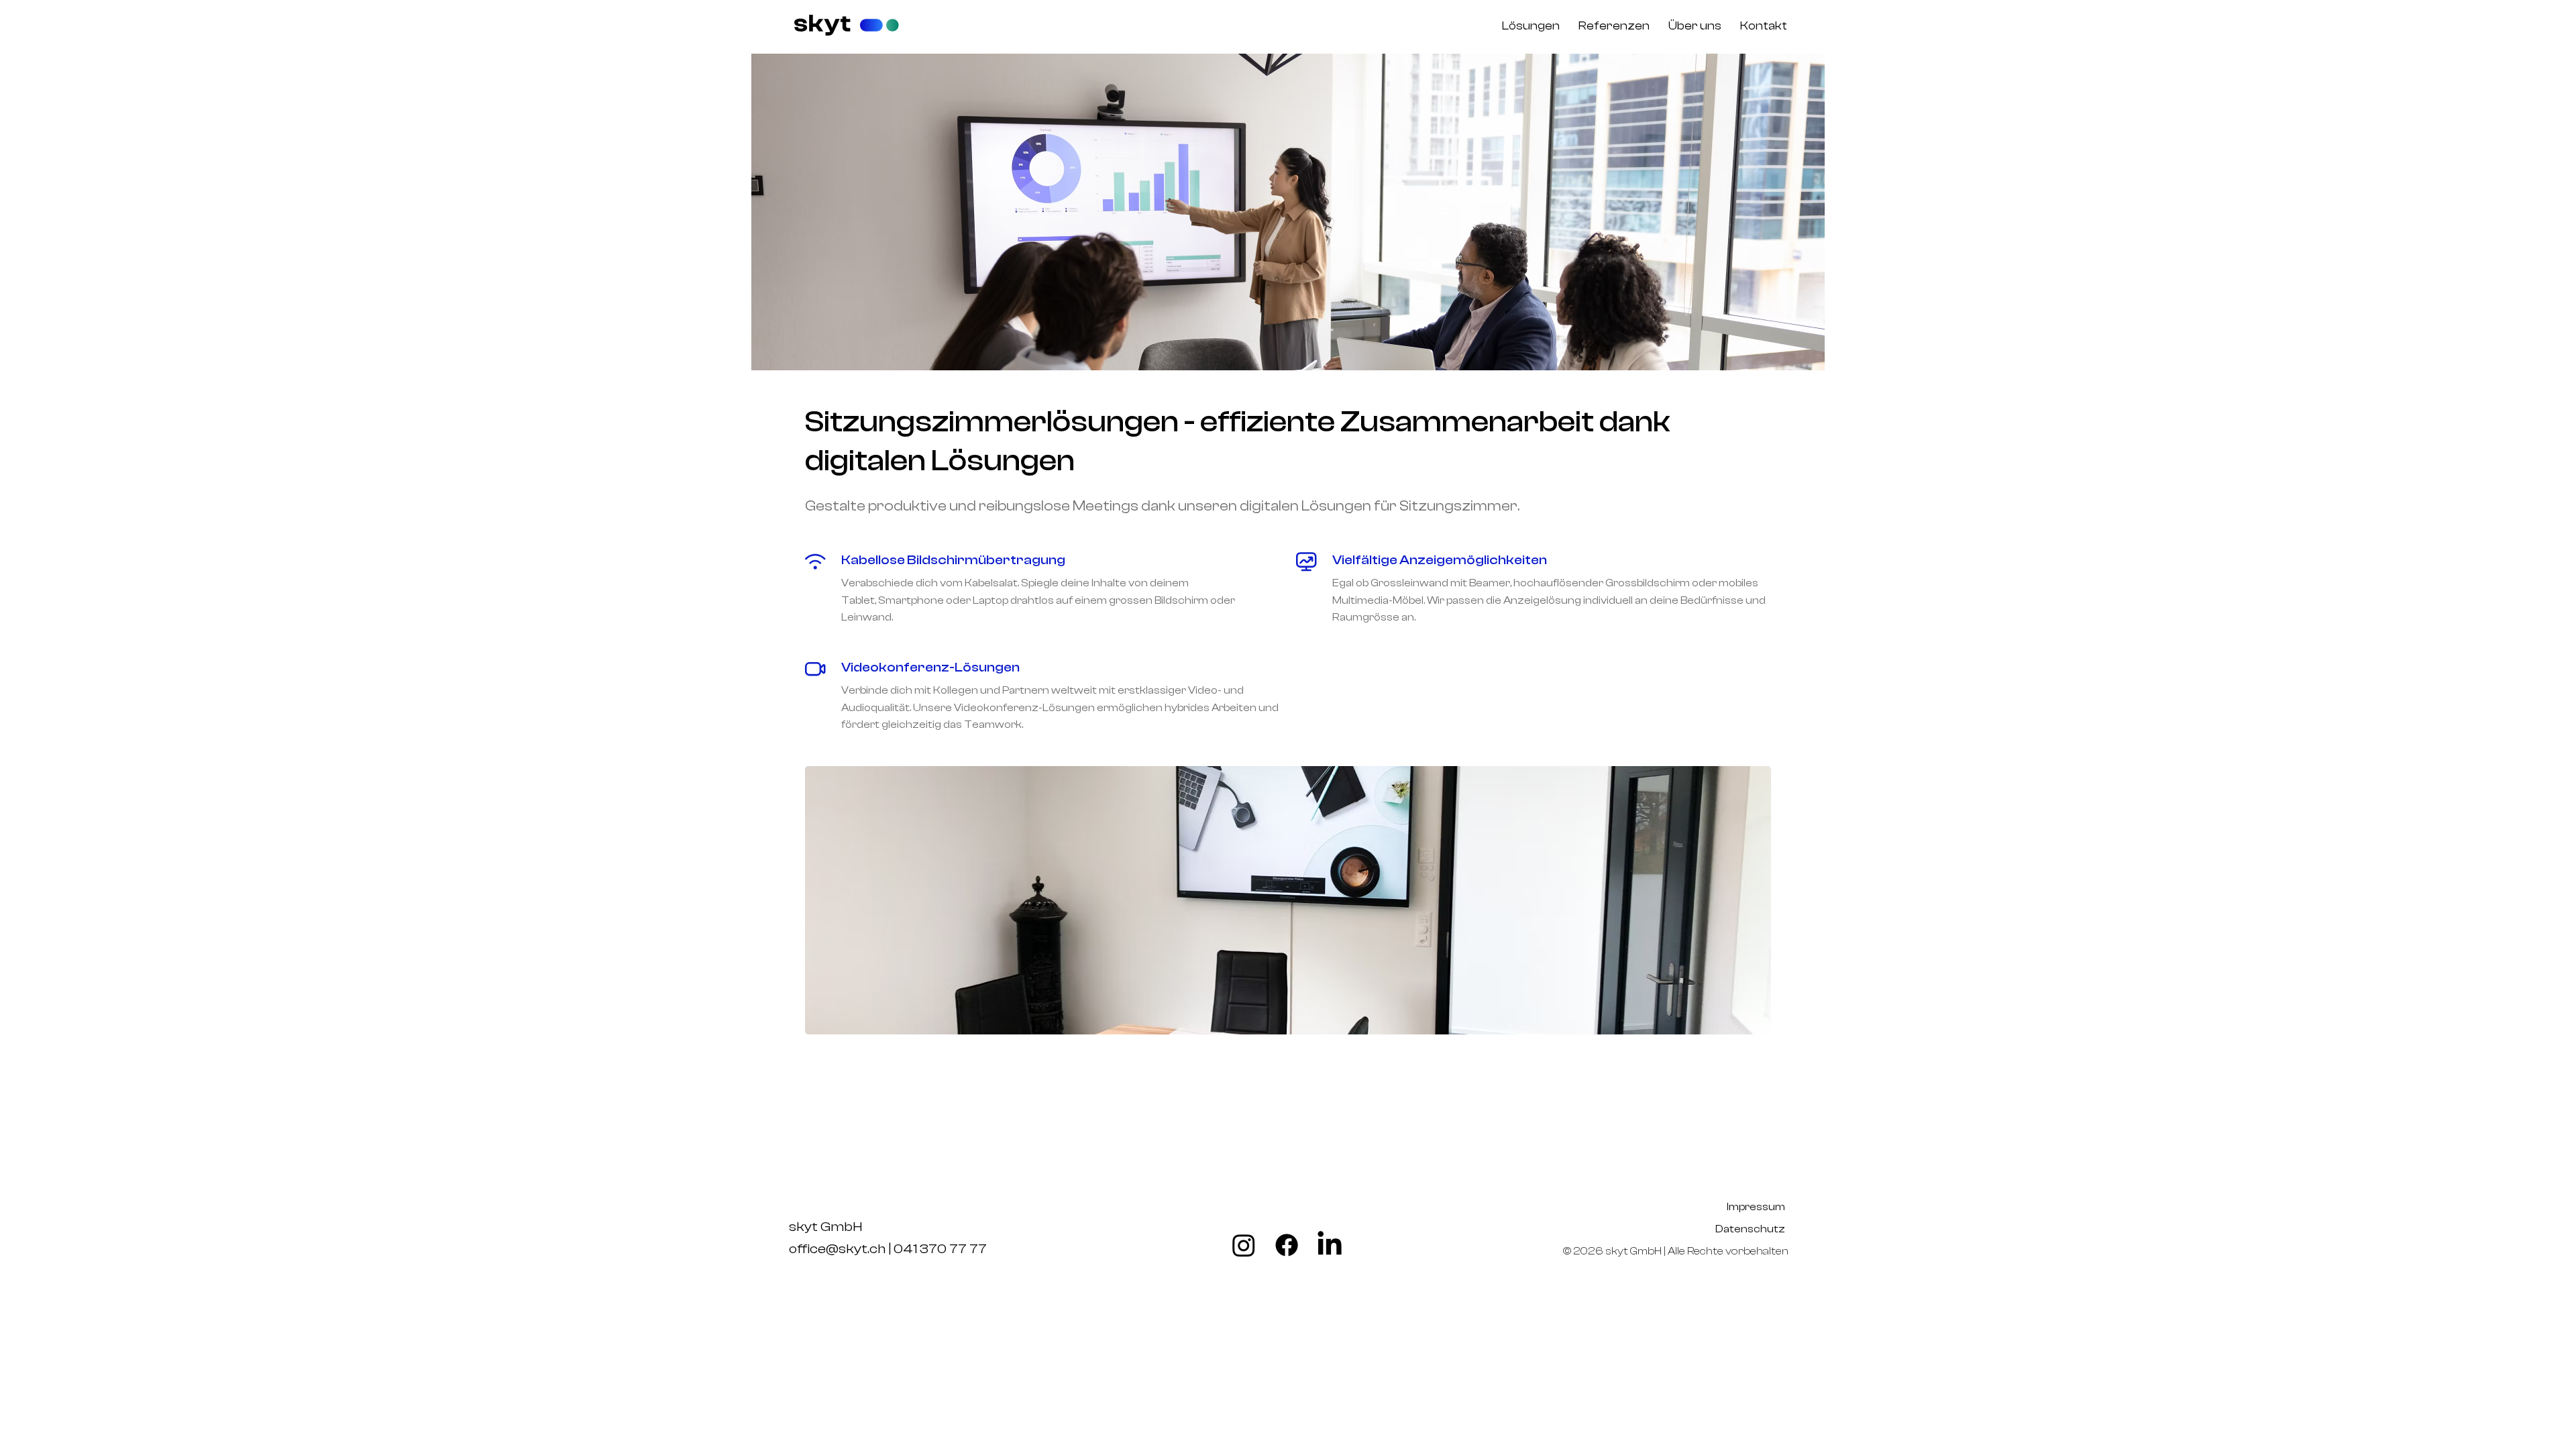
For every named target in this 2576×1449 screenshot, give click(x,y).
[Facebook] (1287, 1245)
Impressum (1757, 1207)
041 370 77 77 (940, 1249)
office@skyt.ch (837, 1249)
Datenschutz (1749, 1229)
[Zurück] (829, 212)
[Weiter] (1747, 212)
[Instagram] (1244, 1245)
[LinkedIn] (1330, 1245)
